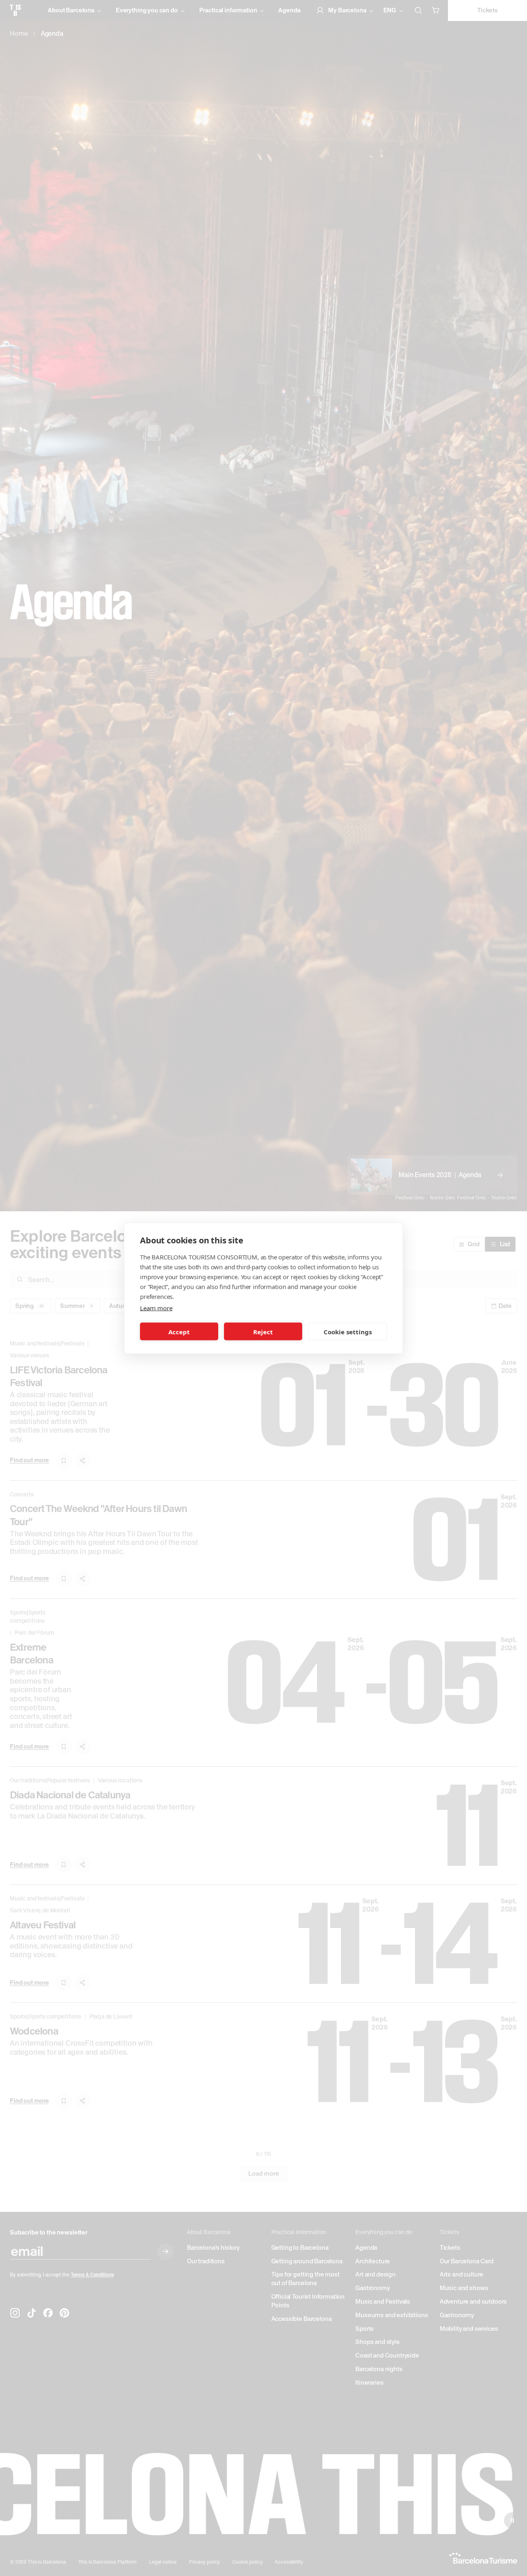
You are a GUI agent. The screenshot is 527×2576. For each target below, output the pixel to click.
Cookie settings (348, 1331)
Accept (179, 1331)
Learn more (156, 1308)
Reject (263, 1331)
